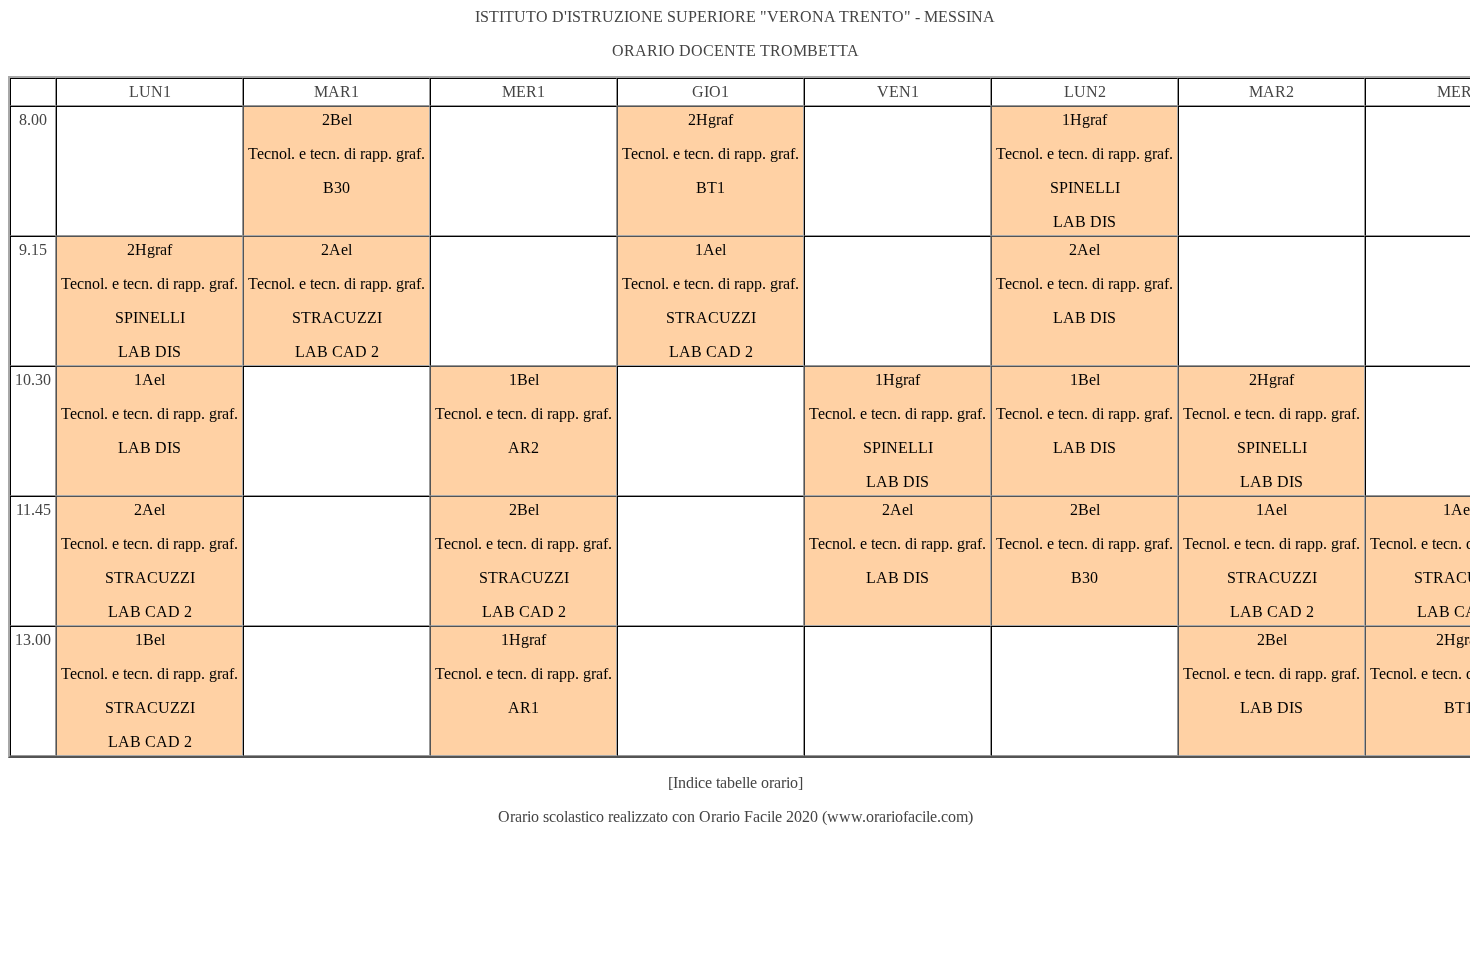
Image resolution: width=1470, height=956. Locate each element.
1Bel (524, 379)
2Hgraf (710, 119)
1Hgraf (1084, 119)
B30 (336, 187)
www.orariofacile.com (897, 816)
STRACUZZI (337, 317)
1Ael (710, 249)
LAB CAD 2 (337, 351)
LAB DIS (1084, 221)
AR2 (523, 447)
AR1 (523, 707)
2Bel (337, 119)
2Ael (336, 249)
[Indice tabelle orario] (735, 782)
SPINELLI (1085, 187)
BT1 (710, 187)
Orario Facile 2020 (758, 816)
